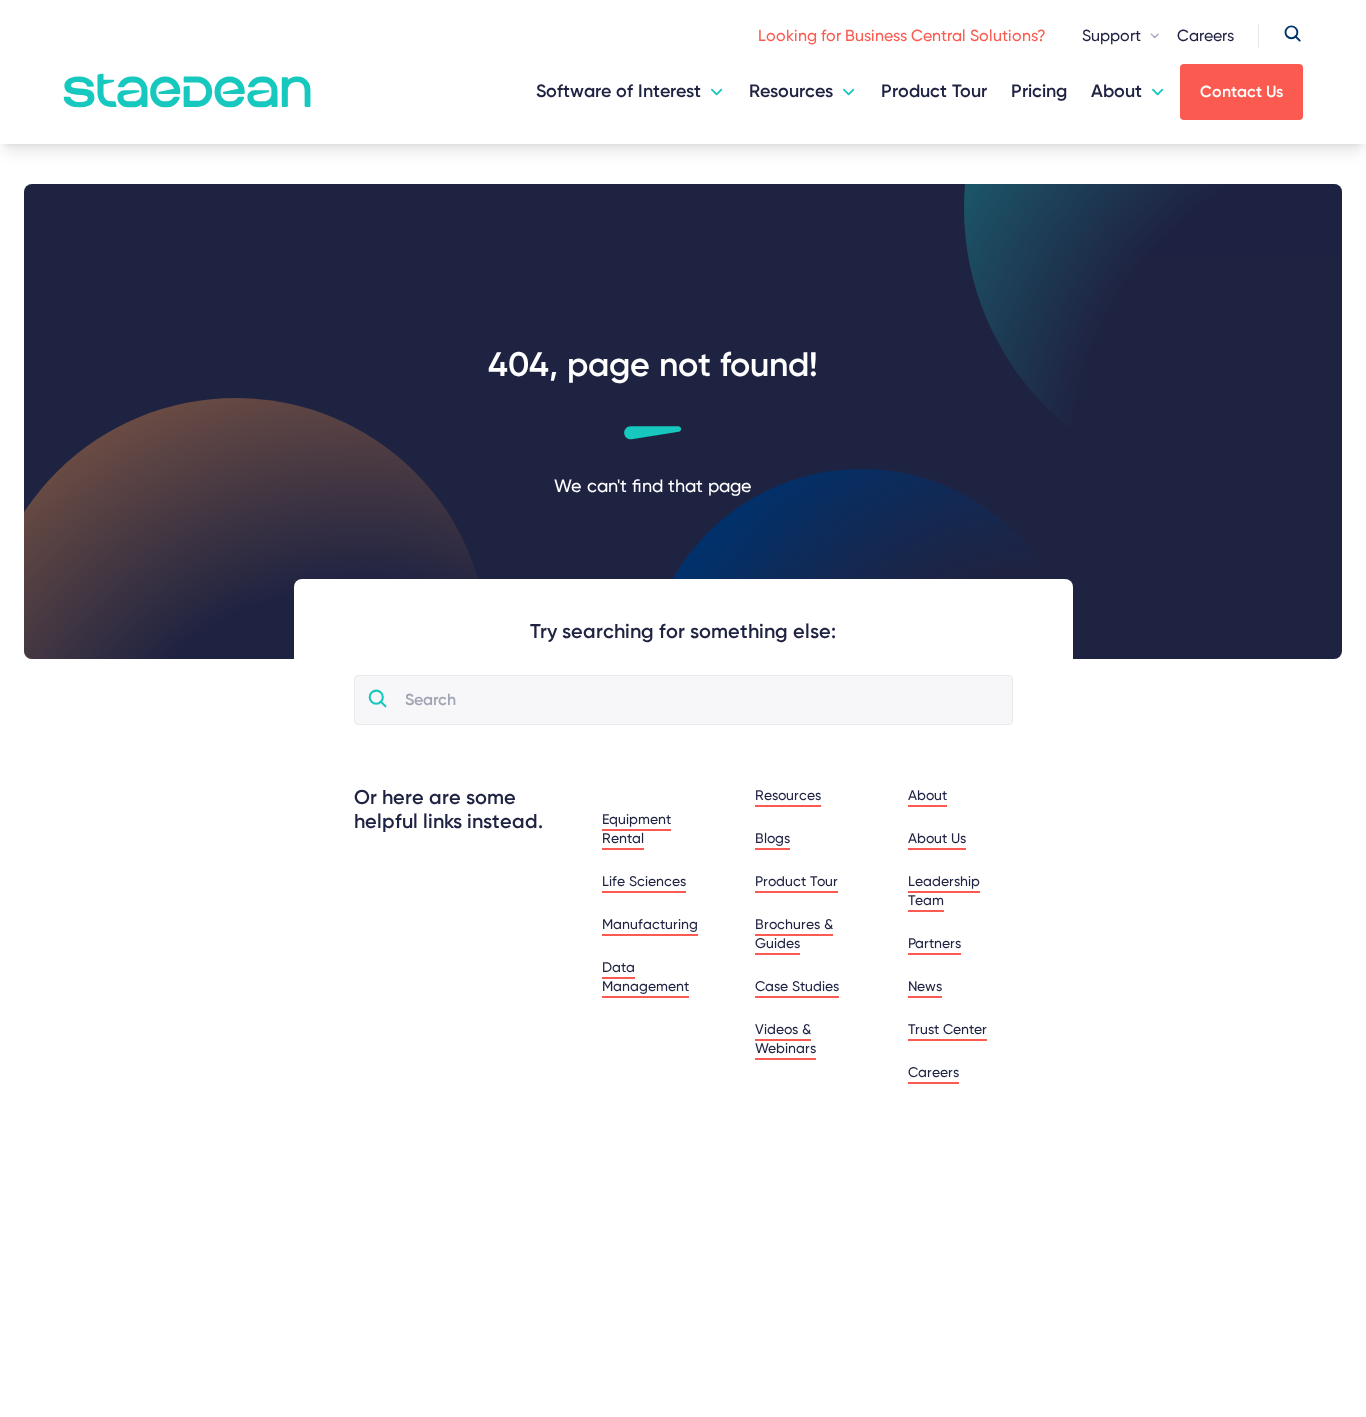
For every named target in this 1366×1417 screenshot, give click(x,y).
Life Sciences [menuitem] (644, 881)
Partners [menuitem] (934, 943)
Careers (1205, 35)
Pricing (1039, 91)
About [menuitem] (927, 795)
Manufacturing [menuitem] (650, 924)
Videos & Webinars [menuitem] (785, 1038)
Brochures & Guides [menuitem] (794, 933)
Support (1111, 35)
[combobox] (700, 700)
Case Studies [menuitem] (797, 986)
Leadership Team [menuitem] (944, 890)
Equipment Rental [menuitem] (636, 828)
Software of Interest (618, 91)
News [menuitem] (925, 986)
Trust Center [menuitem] (947, 1029)
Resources (791, 91)
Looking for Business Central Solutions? (902, 35)
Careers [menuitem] (933, 1072)
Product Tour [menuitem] (796, 881)
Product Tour (934, 91)
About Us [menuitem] (937, 838)
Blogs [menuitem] (772, 838)
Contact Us (1241, 91)
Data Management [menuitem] (645, 976)
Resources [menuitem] (788, 795)
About (1116, 91)
